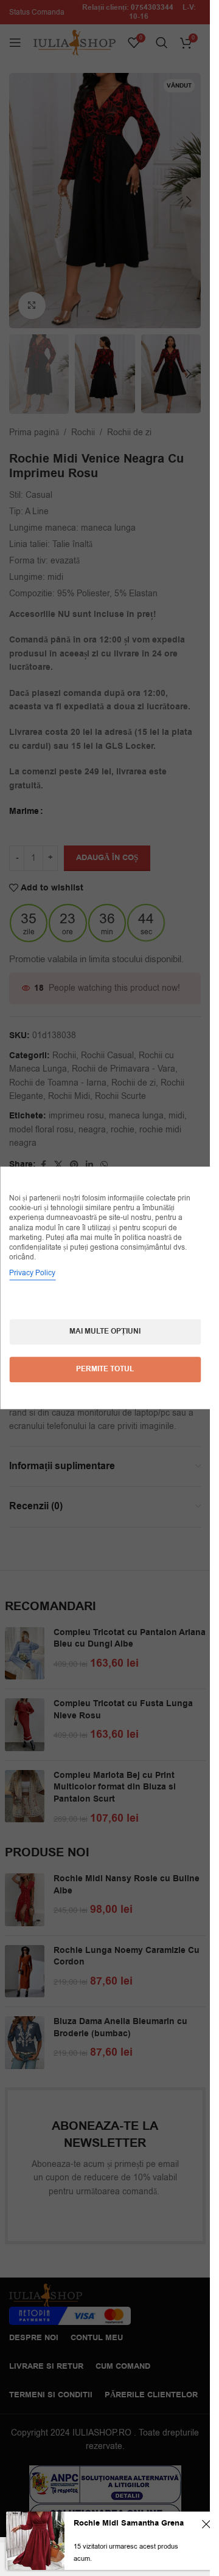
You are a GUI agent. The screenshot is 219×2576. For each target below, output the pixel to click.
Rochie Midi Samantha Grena (129, 2523)
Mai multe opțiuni (105, 1332)
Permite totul (105, 1370)
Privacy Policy (32, 1273)
